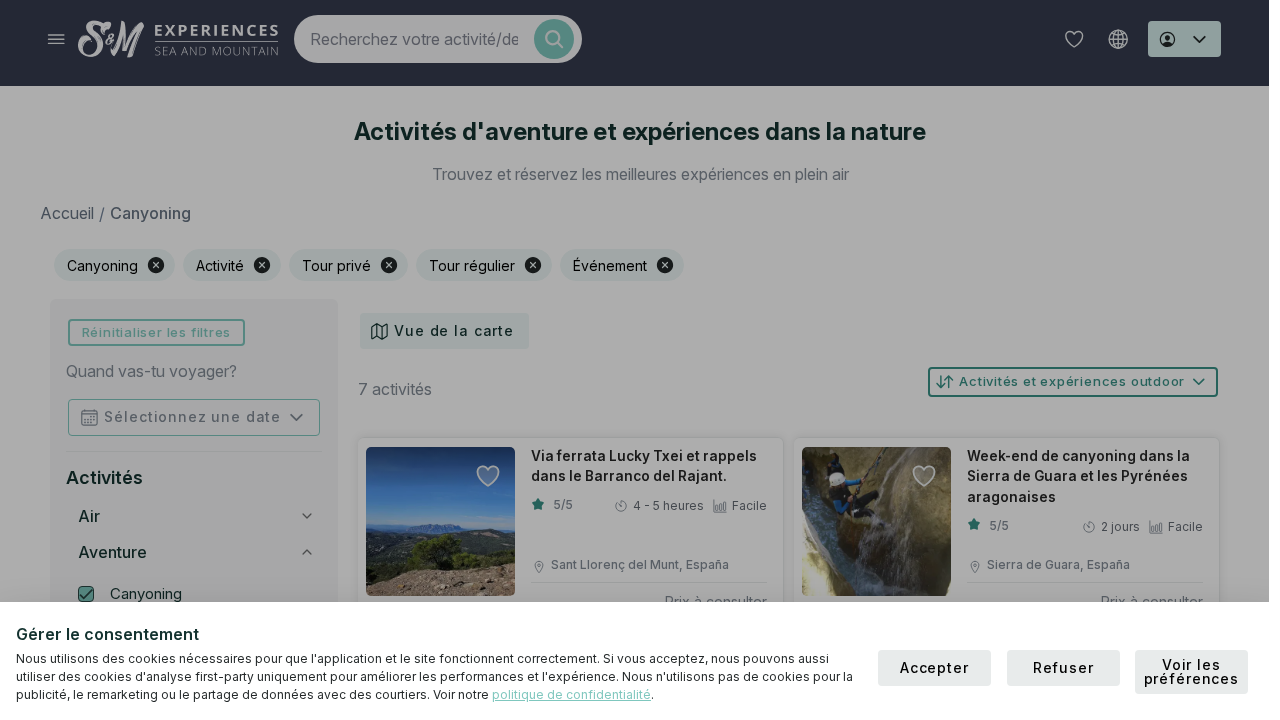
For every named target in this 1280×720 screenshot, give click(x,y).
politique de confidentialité (571, 694)
